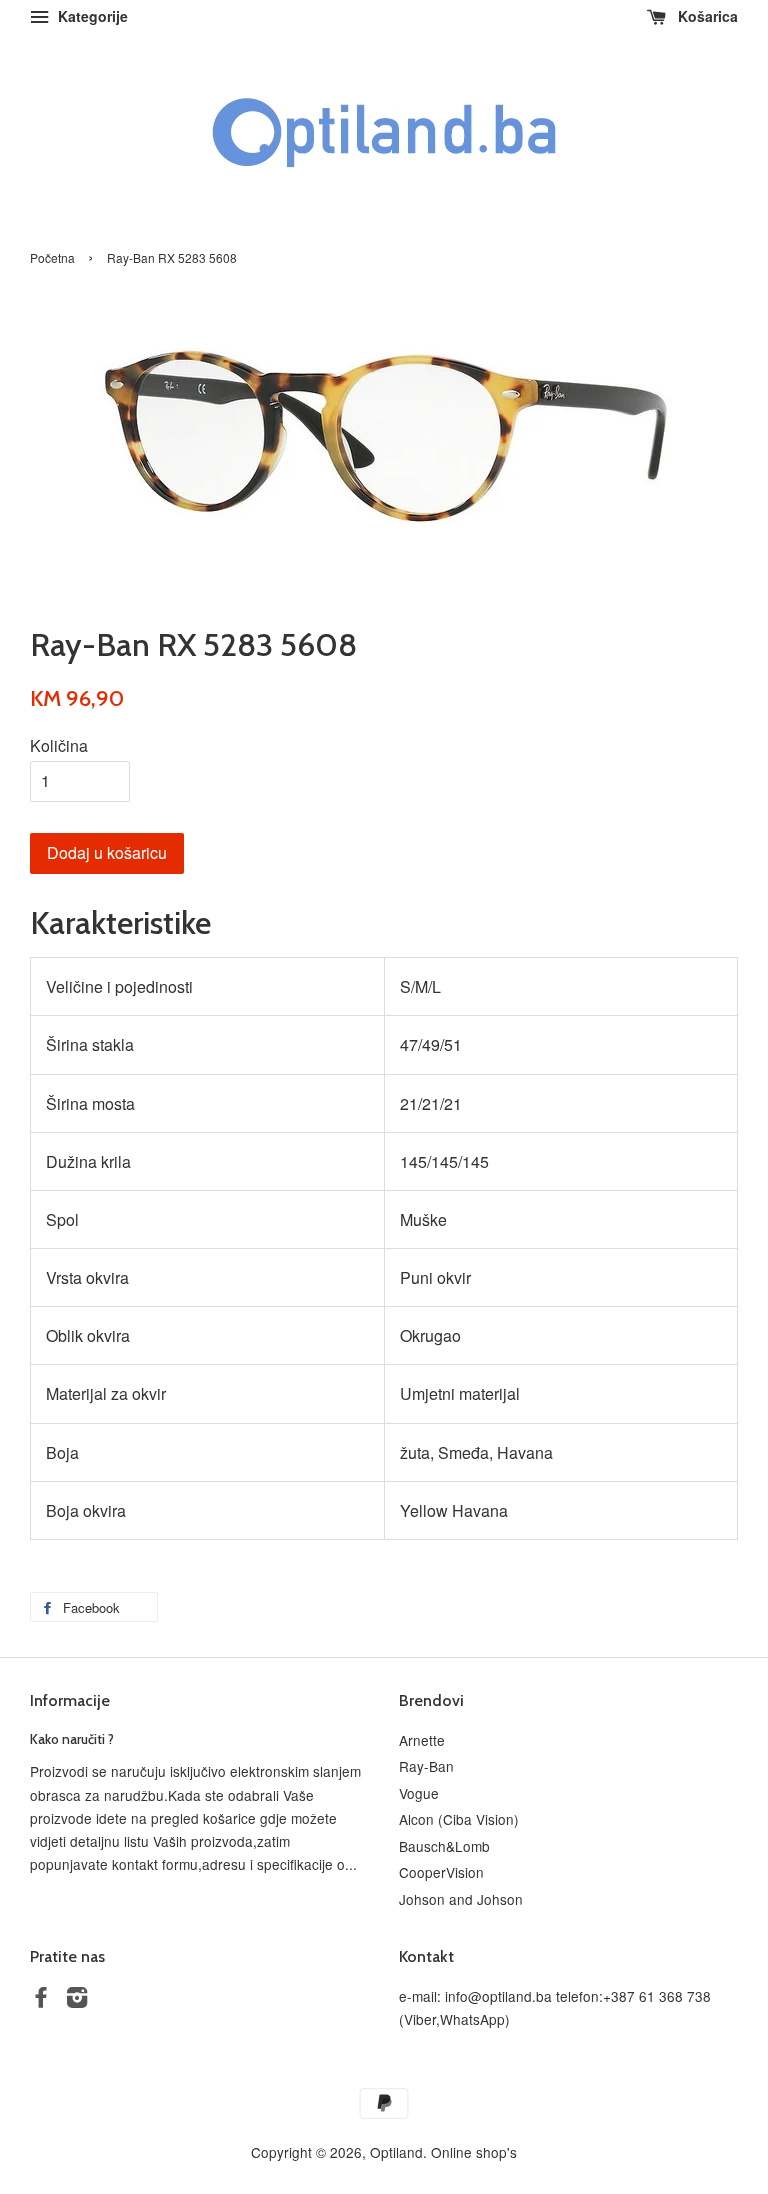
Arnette (422, 1740)
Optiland (396, 2152)
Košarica (706, 16)
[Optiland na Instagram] (77, 2000)
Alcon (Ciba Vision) (459, 1819)
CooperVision (441, 1872)
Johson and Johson (461, 1899)
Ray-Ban (426, 1766)
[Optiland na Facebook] (41, 2000)
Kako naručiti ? (72, 1739)
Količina (59, 745)
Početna (52, 257)
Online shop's (474, 2152)
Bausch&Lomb (444, 1846)
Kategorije (91, 16)
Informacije (70, 1700)
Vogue (419, 1793)
